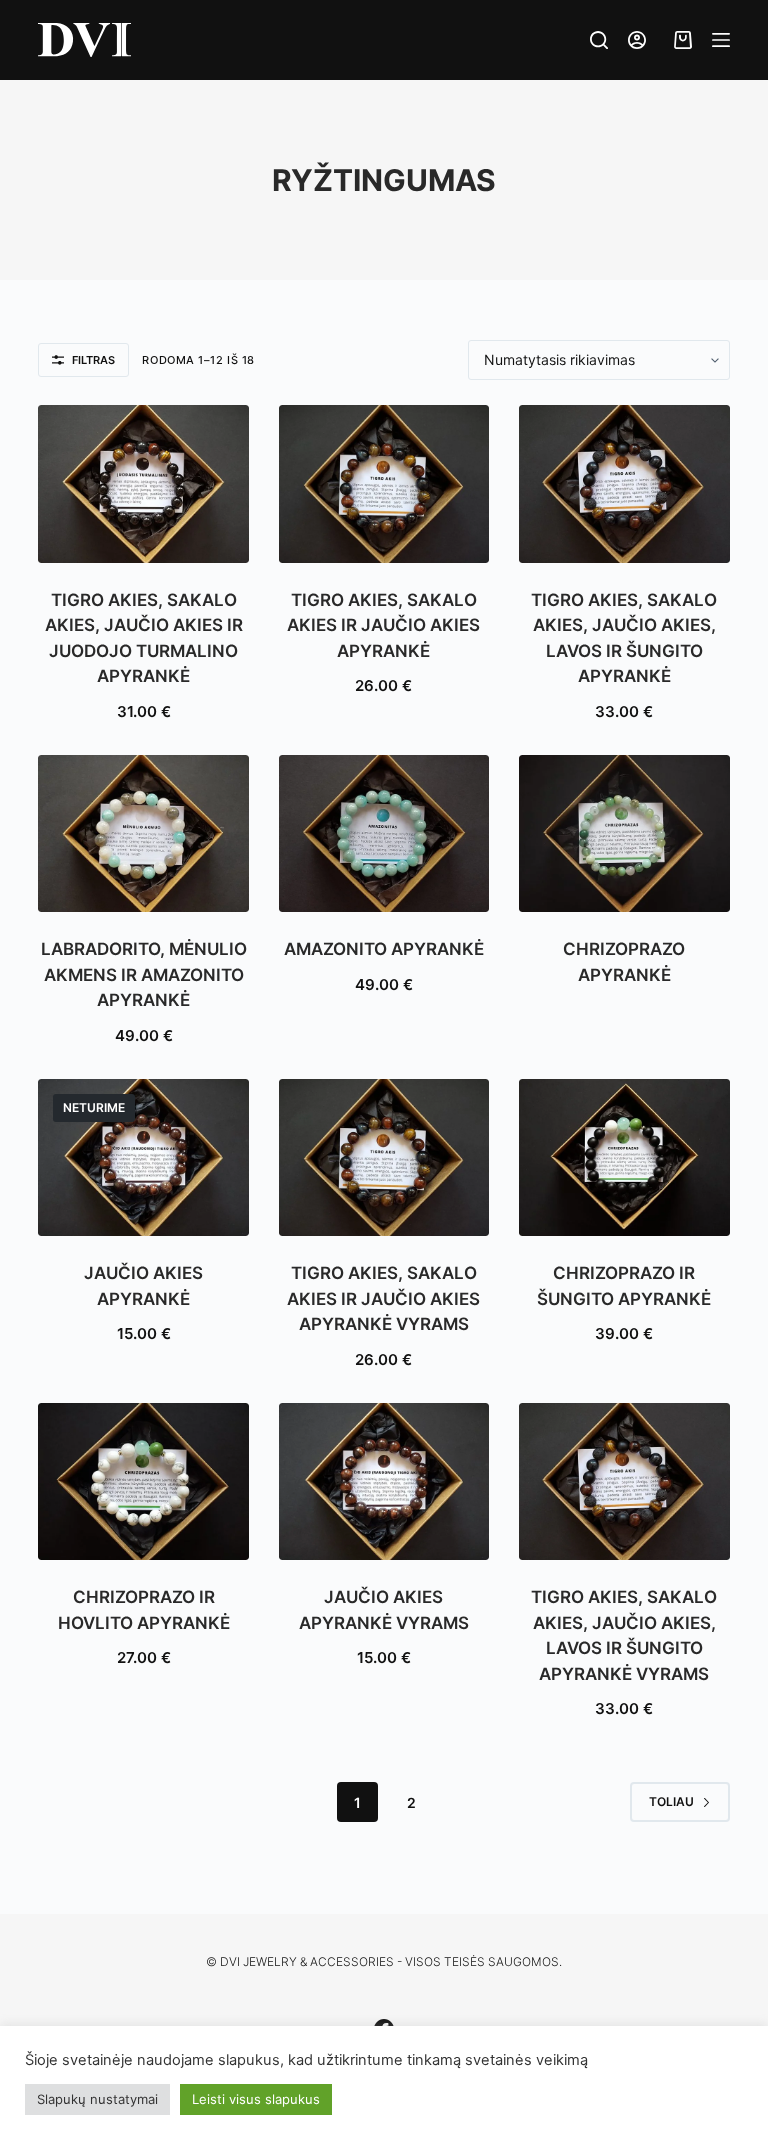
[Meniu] (721, 40)
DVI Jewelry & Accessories (307, 1961)
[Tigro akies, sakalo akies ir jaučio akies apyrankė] (384, 484)
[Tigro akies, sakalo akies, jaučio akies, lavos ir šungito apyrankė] (624, 484)
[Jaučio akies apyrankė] (143, 1158)
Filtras (93, 360)
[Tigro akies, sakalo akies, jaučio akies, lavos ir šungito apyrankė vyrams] (624, 1482)
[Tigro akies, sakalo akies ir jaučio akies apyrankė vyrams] (384, 1158)
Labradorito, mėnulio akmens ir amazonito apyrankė (144, 974)
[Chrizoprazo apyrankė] (624, 834)
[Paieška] (599, 40)
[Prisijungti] (637, 40)
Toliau (671, 1801)
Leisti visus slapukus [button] (256, 2099)
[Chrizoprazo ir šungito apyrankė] (624, 1158)
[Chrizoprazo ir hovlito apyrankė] (143, 1482)
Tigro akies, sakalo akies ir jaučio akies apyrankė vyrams (383, 1298)
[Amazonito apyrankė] (384, 834)
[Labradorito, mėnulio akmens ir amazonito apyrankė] (143, 834)
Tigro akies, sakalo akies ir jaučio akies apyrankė (383, 625)
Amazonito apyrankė (384, 949)
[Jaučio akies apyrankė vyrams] (384, 1482)
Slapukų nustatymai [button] (97, 2099)
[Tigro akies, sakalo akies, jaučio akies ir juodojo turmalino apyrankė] (143, 484)
